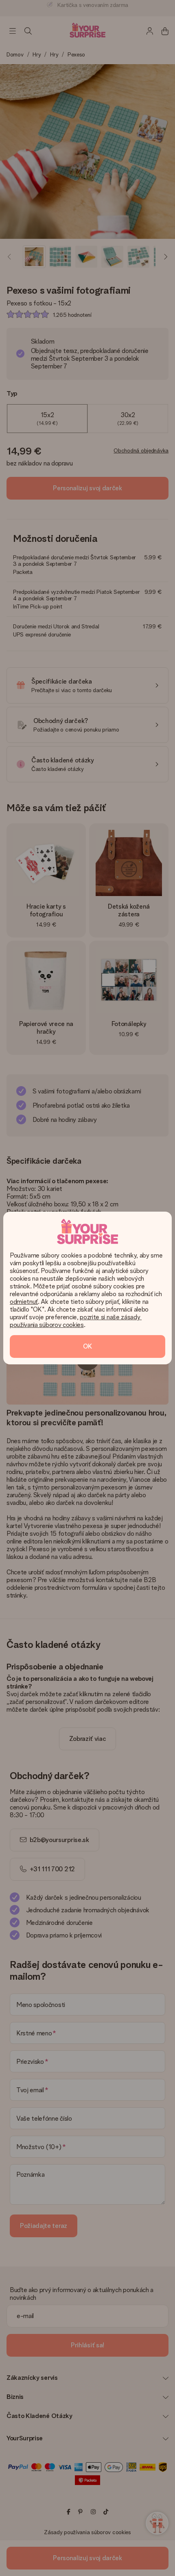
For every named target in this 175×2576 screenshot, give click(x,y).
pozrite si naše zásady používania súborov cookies (76, 1321)
